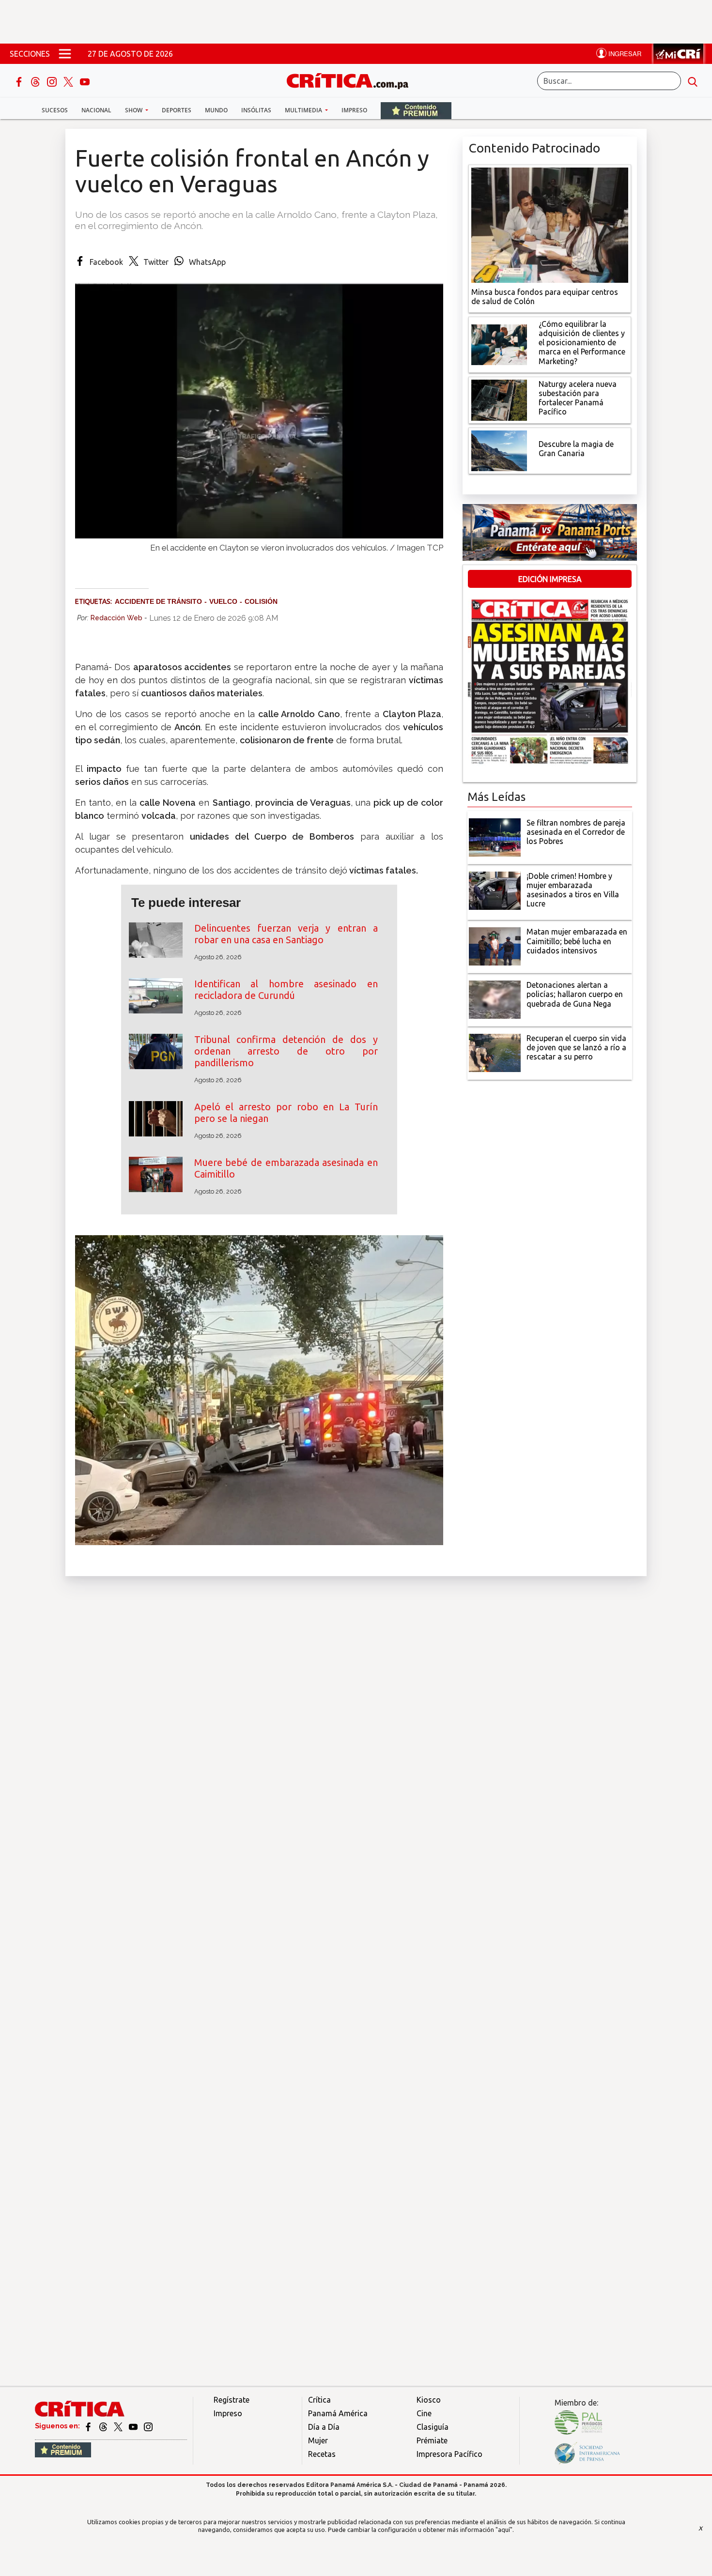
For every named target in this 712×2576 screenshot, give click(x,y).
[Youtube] (85, 81)
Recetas (322, 2454)
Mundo (216, 110)
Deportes (177, 110)
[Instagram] (53, 81)
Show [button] (134, 110)
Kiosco (429, 2400)
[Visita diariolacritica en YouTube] (134, 2426)
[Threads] (36, 81)
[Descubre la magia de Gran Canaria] (499, 450)
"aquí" (504, 2530)
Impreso (354, 110)
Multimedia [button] (304, 110)
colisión (261, 601)
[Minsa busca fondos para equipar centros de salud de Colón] (550, 224)
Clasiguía (433, 2427)
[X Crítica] (69, 81)
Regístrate (232, 2400)
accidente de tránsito (158, 601)
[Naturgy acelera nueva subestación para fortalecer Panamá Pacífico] (499, 399)
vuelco (223, 601)
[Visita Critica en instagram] (148, 2426)
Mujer (318, 2440)
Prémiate (432, 2440)
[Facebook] (20, 81)
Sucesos (55, 110)
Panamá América (338, 2413)
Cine (424, 2413)
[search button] (693, 81)
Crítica (319, 2400)
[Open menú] (65, 54)
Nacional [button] (96, 110)
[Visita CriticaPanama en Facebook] (89, 2426)
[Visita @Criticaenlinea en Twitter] (104, 2426)
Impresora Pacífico (449, 2454)
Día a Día (324, 2427)
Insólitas (256, 110)
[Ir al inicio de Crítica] (352, 80)
